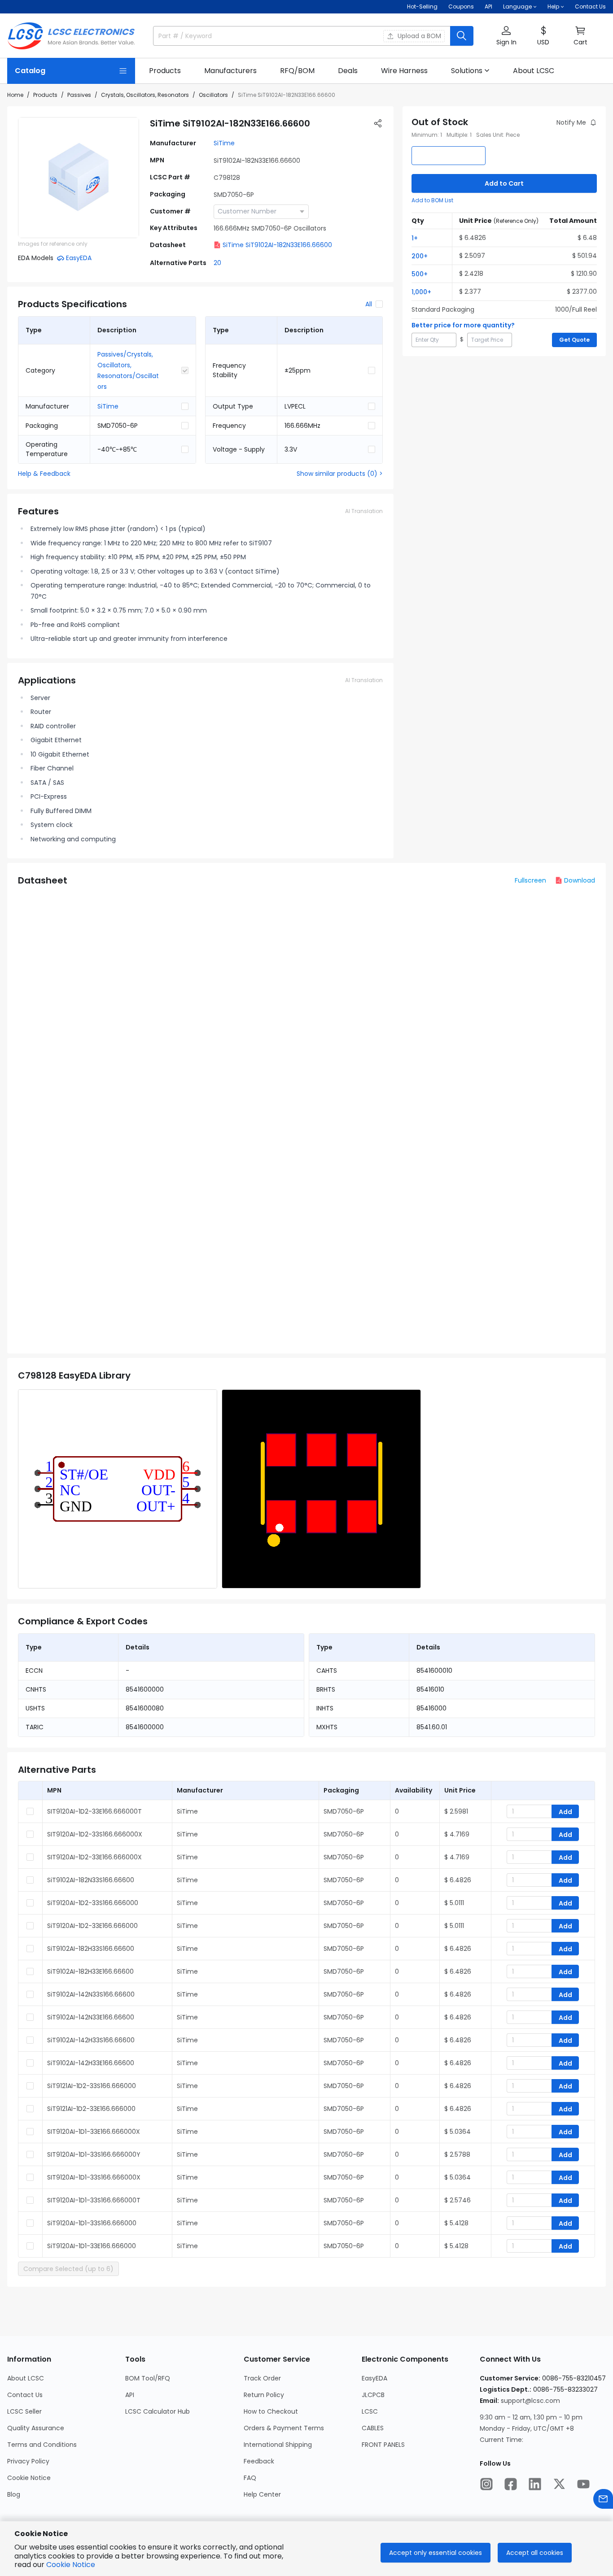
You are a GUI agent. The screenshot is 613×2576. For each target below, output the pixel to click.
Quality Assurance (36, 2428)
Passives (79, 95)
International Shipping (278, 2445)
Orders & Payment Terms (284, 2428)
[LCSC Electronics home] (71, 36)
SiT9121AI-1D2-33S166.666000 (92, 2086)
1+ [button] (415, 238)
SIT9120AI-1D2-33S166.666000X (95, 1834)
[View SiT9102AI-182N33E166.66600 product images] (79, 178)
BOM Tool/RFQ (148, 2378)
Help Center (262, 2494)
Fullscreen (530, 880)
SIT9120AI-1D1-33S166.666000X (94, 2177)
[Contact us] (603, 2499)
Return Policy (264, 2395)
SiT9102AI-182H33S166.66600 (91, 1949)
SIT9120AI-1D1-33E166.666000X (94, 2132)
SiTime (224, 143)
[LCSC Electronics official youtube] (583, 2484)
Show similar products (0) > (340, 474)
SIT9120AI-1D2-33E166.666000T (94, 1811)
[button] (506, 36)
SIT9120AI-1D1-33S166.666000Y (94, 2154)
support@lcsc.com (530, 2401)
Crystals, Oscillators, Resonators (145, 95)
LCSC (370, 2411)
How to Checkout (271, 2411)
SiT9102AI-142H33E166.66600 (91, 2063)
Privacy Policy (28, 2461)
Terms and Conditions (42, 2445)
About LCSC (26, 2378)
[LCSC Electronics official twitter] (559, 2484)
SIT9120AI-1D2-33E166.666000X (94, 1857)
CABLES (373, 2428)
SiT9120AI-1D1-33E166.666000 (92, 2246)
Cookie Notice (29, 2478)
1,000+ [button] (421, 292)
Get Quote (574, 340)
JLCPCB (373, 2395)
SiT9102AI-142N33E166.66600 (91, 2017)
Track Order (262, 2378)
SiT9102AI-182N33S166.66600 (91, 1880)
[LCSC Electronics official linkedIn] (535, 2484)
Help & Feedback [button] (44, 474)
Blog (14, 2494)
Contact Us (590, 7)
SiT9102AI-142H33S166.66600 (91, 2040)
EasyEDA (374, 2378)
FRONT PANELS (383, 2445)
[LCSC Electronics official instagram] (486, 2484)
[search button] (462, 36)
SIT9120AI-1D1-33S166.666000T (94, 2200)
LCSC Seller (24, 2411)
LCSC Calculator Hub (158, 2411)
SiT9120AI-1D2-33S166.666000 (93, 1903)
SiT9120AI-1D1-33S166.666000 (92, 2223)
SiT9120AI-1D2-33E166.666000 (92, 1926)
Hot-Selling (422, 7)
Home (15, 95)
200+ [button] (420, 256)
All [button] (369, 304)
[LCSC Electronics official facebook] (511, 2484)
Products (45, 95)
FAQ (250, 2478)
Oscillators (213, 95)
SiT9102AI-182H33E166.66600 (90, 1971)
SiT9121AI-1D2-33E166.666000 (91, 2109)
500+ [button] (420, 274)
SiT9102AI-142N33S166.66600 (91, 1994)
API (488, 7)
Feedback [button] (259, 2461)
